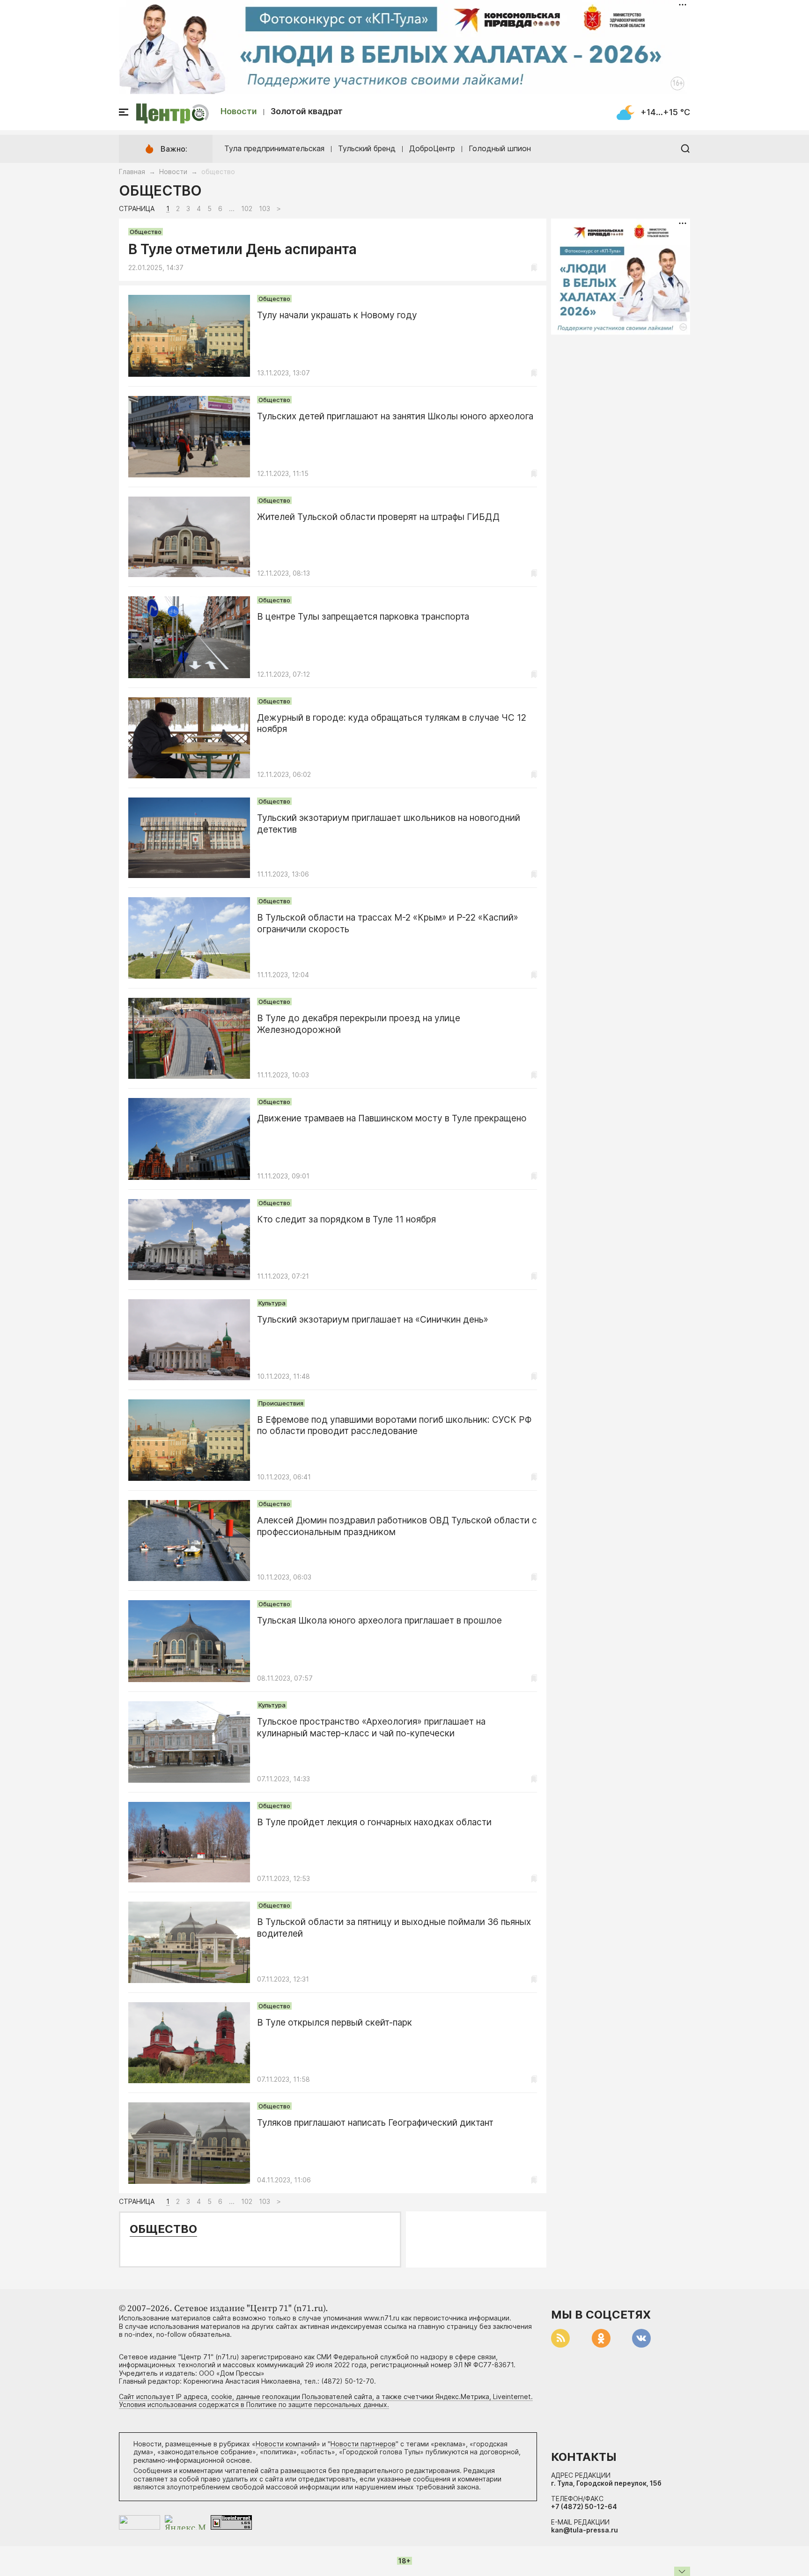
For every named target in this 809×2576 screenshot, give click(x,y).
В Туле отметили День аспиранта (243, 249)
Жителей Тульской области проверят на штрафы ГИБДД (378, 517)
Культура (272, 1303)
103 (265, 209)
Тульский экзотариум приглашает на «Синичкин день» (373, 1320)
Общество (146, 232)
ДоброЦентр (432, 148)
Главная (132, 172)
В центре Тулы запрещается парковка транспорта (363, 617)
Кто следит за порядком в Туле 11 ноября (346, 1219)
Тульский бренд (367, 148)
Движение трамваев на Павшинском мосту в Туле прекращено (392, 1118)
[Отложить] (534, 267)
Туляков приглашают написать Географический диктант (375, 2123)
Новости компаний (286, 2444)
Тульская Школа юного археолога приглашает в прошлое (379, 1621)
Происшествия (281, 1403)
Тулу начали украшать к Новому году (337, 315)
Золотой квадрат (307, 111)
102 (247, 209)
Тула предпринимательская (274, 148)
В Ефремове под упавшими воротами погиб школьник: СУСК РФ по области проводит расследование (394, 1426)
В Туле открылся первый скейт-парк (335, 2023)
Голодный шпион (500, 148)
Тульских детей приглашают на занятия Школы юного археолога (395, 416)
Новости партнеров (363, 2444)
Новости (239, 111)
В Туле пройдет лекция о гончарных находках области (374, 1822)
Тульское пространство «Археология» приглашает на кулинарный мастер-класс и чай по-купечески (371, 1727)
